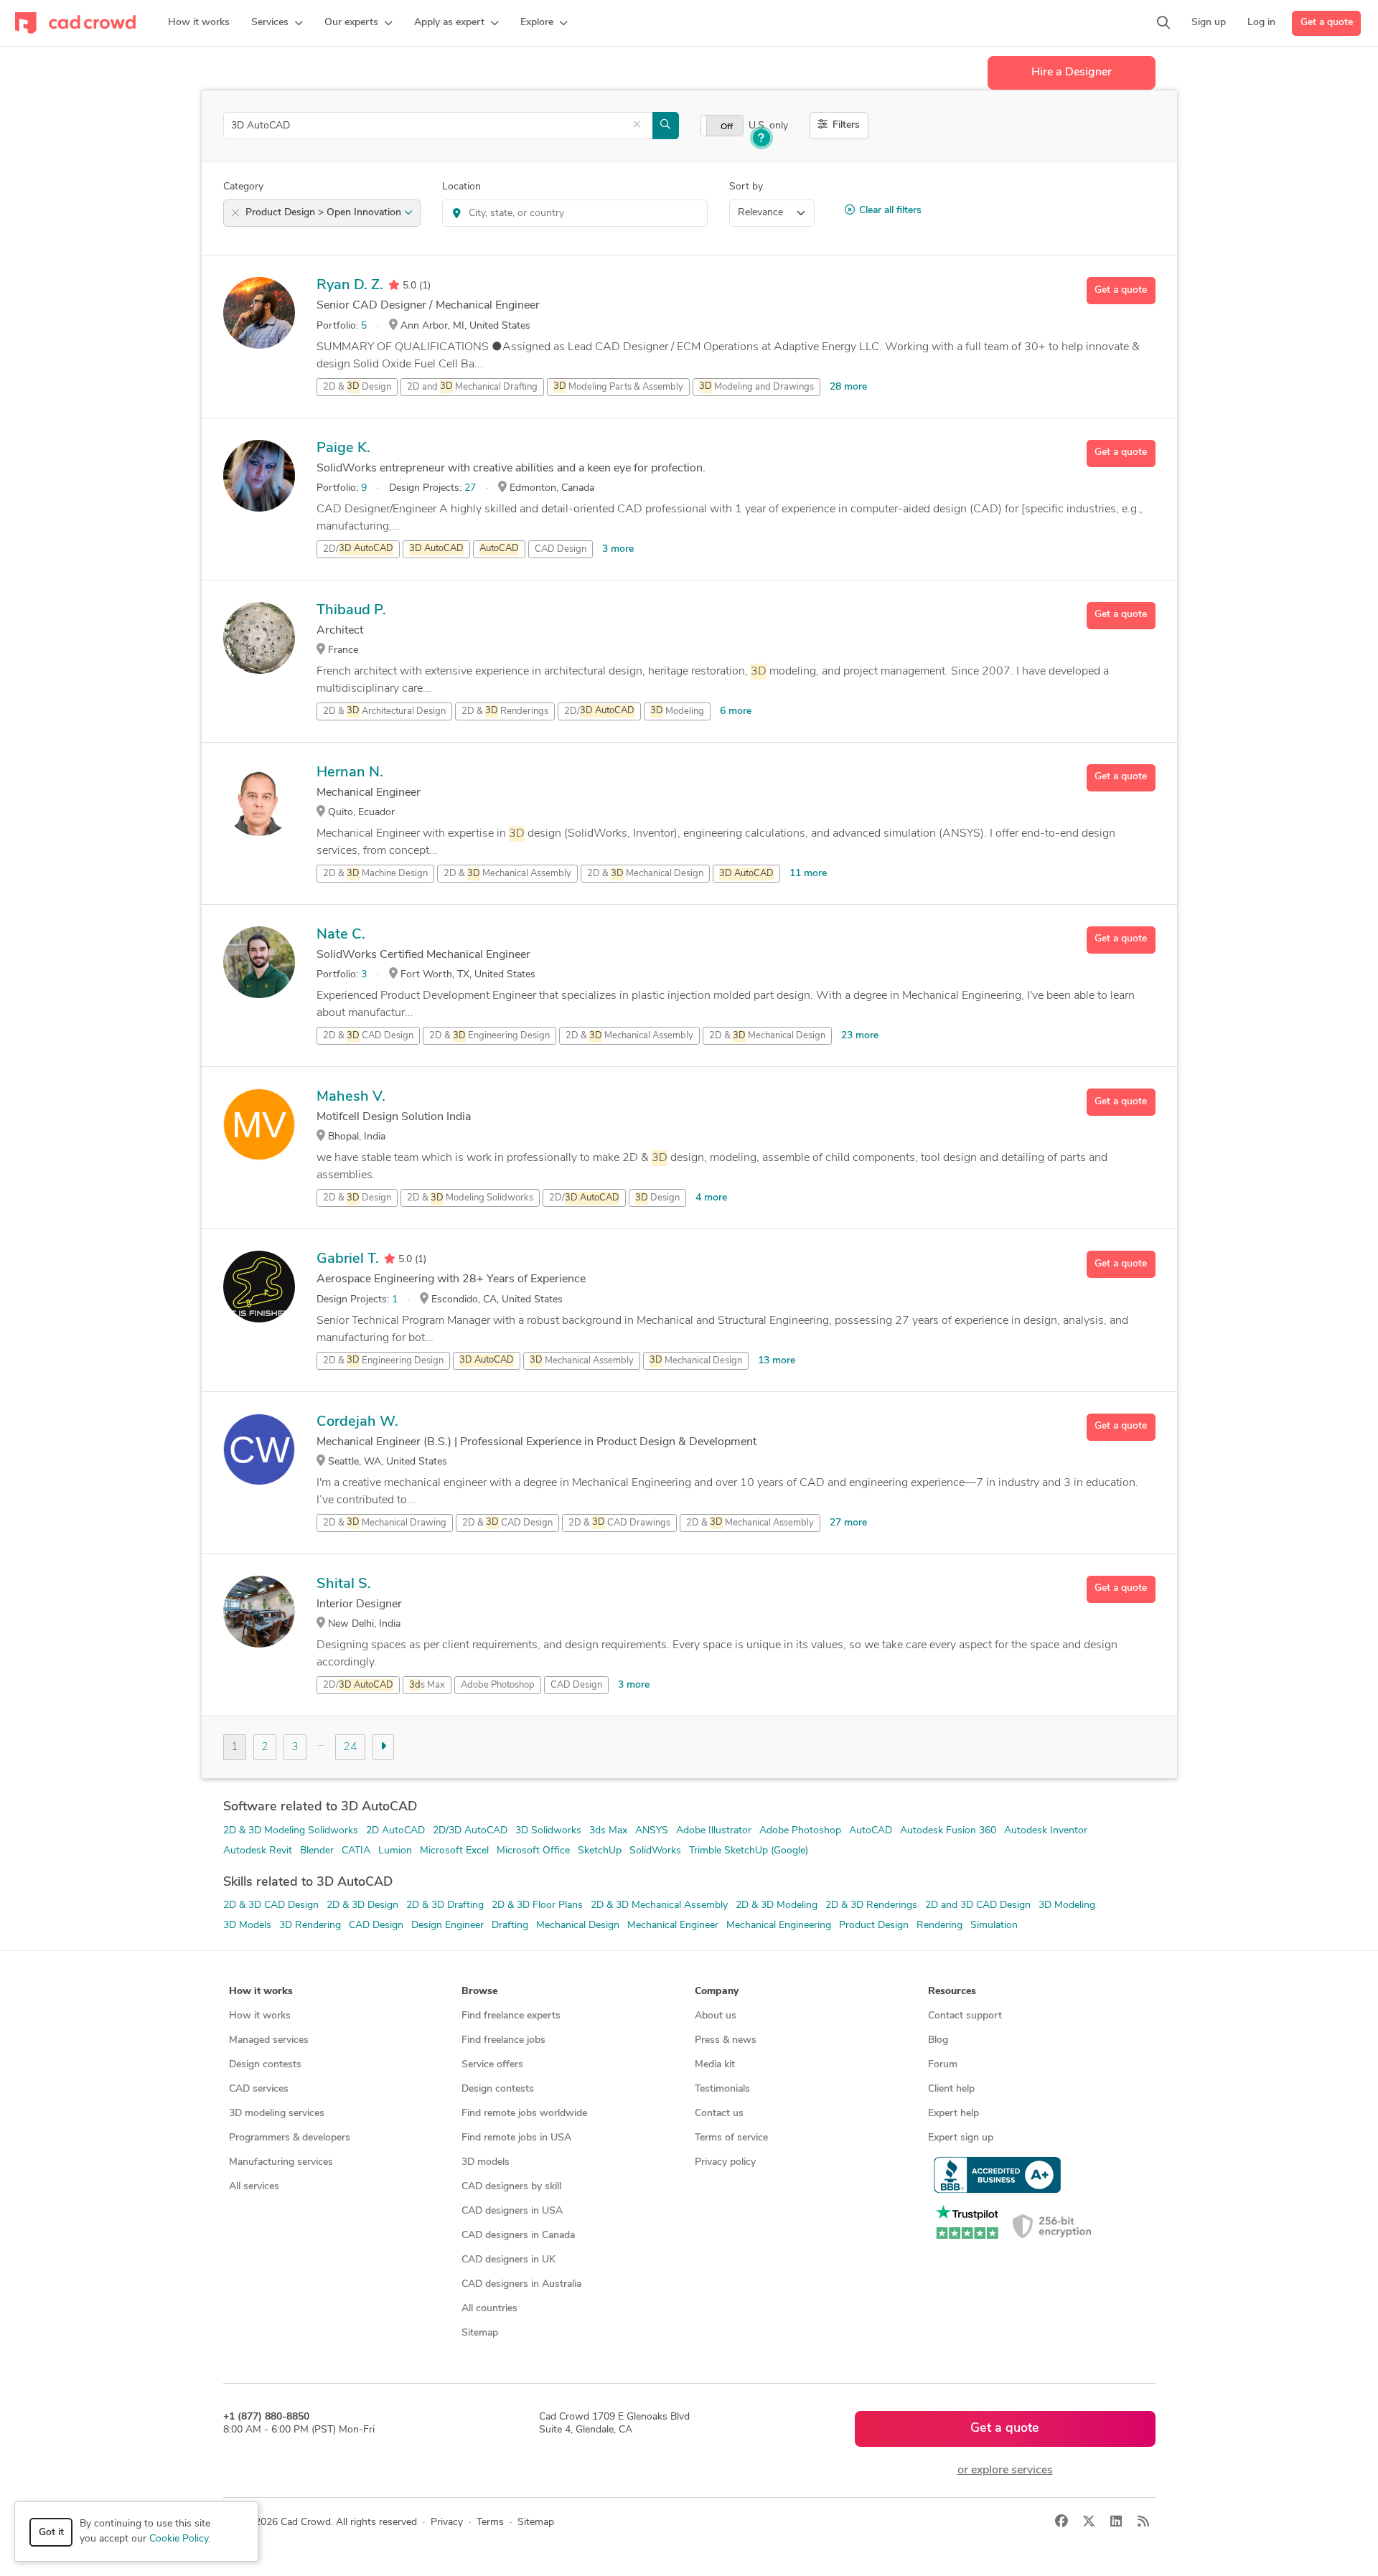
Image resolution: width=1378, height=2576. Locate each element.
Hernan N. (350, 773)
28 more (848, 387)
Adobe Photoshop (498, 1685)
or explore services (1005, 2471)
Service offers (492, 2065)
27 (470, 488)
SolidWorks (655, 1851)
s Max (427, 1685)
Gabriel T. (348, 1259)
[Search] (1163, 23)
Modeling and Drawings (756, 387)
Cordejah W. (357, 1422)
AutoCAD (871, 1831)
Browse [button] (479, 1992)
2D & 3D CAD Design (271, 1905)
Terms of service (731, 2138)
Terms (490, 2523)
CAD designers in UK (508, 2260)
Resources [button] (952, 1992)
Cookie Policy (179, 2539)
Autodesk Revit (258, 1851)
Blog (938, 2040)
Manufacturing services (281, 2162)
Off (727, 127)
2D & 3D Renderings (871, 1905)
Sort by (746, 187)
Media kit (715, 2065)
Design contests (265, 2065)
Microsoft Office (533, 1851)
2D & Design (357, 387)
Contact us (719, 2114)
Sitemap (480, 2333)
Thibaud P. (351, 611)
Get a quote (1327, 23)
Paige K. (343, 448)
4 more (711, 1198)
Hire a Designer (1072, 72)
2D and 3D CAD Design (978, 1905)
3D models (486, 2162)
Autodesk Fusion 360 (948, 1831)
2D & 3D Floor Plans (537, 1905)
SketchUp (600, 1851)
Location (461, 187)
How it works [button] (261, 1992)
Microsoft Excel (454, 1851)
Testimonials (722, 2089)
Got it (51, 2533)
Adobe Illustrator (714, 1831)
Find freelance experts (511, 2016)
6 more (736, 711)
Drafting (510, 1926)
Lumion (395, 1851)
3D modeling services (277, 2114)
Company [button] (717, 1992)
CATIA (356, 1851)
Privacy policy (725, 2162)
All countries (489, 2309)
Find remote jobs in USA (516, 2138)
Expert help (953, 2114)
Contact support (965, 2016)
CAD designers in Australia (521, 2284)
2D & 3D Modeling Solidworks (291, 1831)
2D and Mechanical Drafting (472, 387)
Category (243, 187)
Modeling (677, 711)
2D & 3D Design (362, 1905)
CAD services (259, 2089)
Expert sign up (961, 2138)
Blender (317, 1851)
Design (657, 1198)
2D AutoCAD (395, 1831)
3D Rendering (310, 1926)
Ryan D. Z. (350, 286)
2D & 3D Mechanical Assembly (659, 1905)
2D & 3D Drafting (445, 1905)
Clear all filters (890, 211)
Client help (951, 2089)
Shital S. (344, 1584)
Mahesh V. (351, 1097)
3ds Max (608, 1831)
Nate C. (341, 935)
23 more (860, 1036)
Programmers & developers (290, 2138)
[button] (277, 23)
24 (350, 1747)
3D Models (247, 1926)
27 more (848, 1523)
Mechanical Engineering (779, 1926)
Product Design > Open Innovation (325, 213)
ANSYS (652, 1831)
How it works (260, 2016)
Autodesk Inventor (1046, 1831)
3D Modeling (1067, 1905)
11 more (808, 874)
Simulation (994, 1926)
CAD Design (561, 549)
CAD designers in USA (512, 2211)
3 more (618, 549)
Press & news (726, 2040)
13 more (777, 1361)
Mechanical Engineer (673, 1926)
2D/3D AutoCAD (470, 1831)
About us (716, 2016)
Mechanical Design (696, 1361)
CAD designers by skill (511, 2187)
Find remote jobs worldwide (524, 2114)
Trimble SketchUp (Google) (749, 1851)
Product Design (874, 1926)
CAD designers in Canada (518, 2236)
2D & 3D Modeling (777, 1905)
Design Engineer (447, 1926)
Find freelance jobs (503, 2040)
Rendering (939, 1926)
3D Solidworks (548, 1831)
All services (254, 2187)
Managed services (269, 2040)
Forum (943, 2065)
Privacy (447, 2523)
